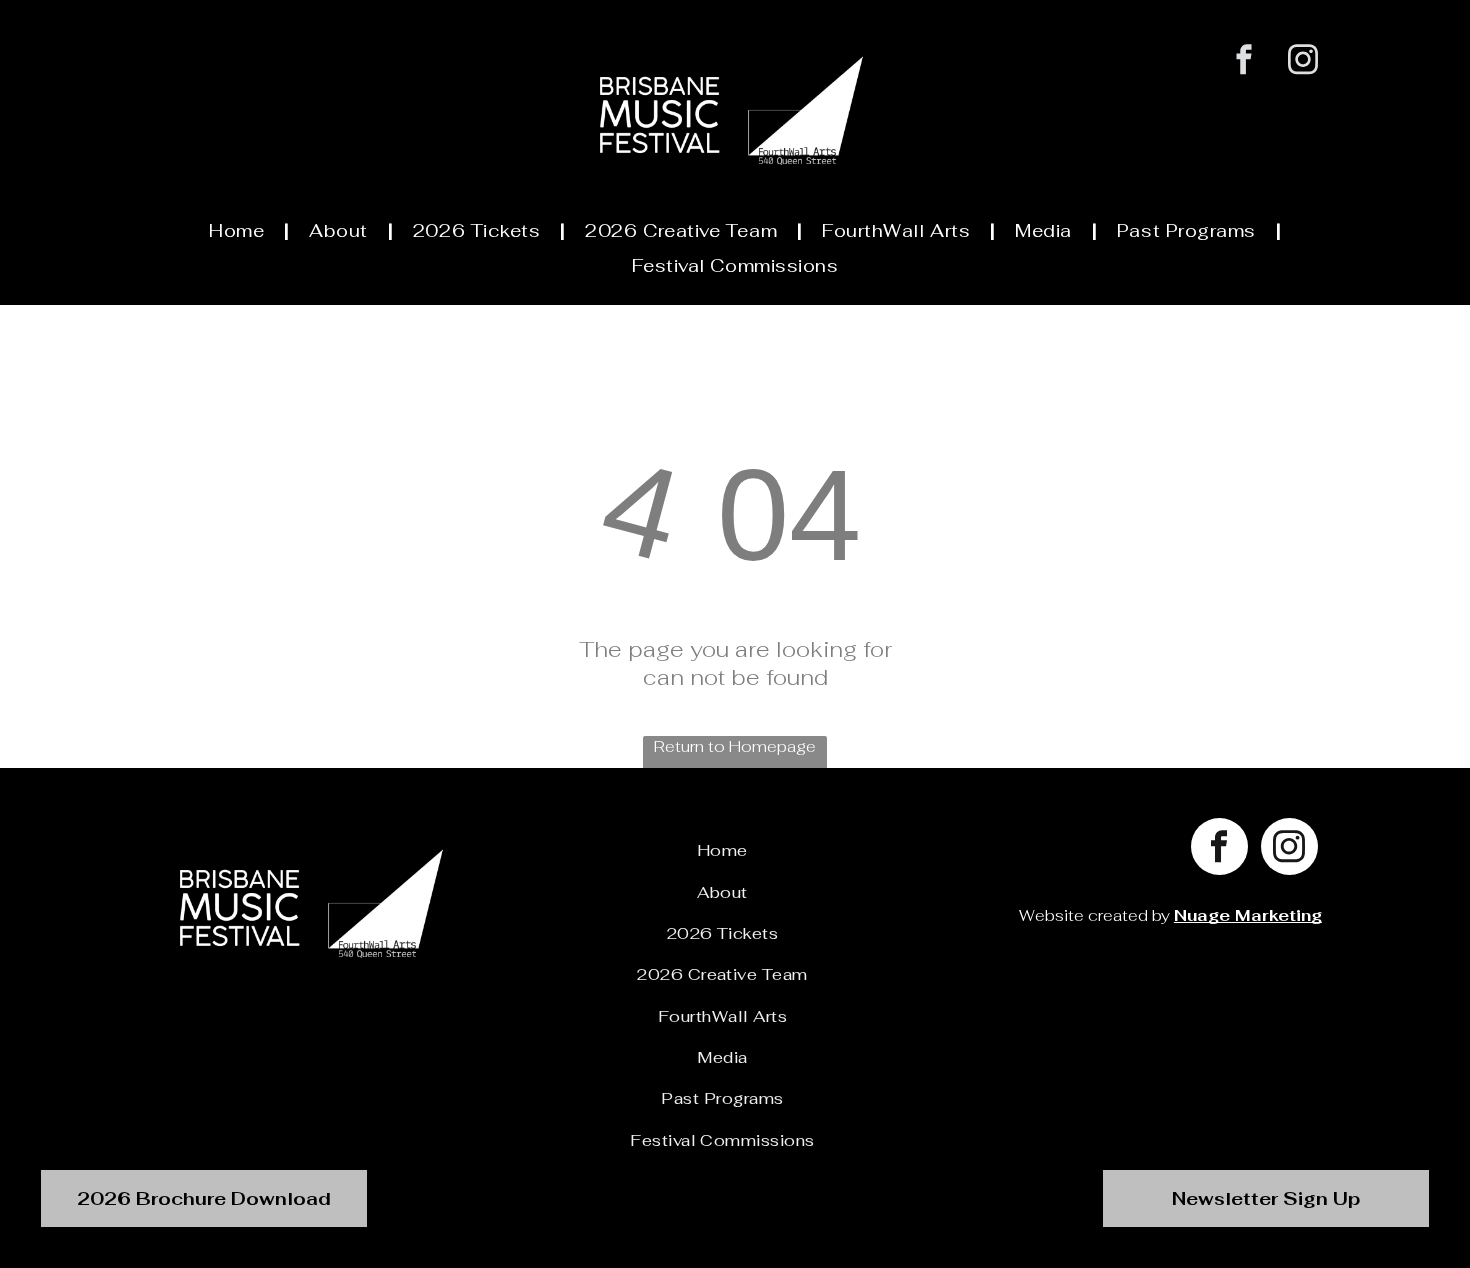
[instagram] (1303, 62)
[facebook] (1244, 62)
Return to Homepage (735, 746)
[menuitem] (239, 231)
